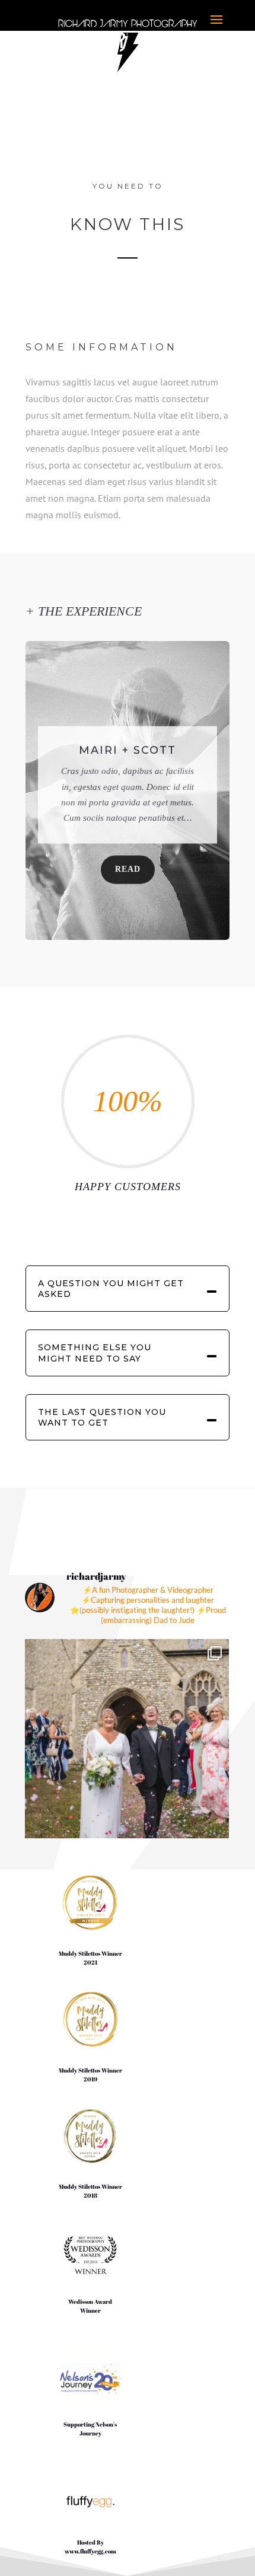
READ (128, 864)
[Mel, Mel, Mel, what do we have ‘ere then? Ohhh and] (127, 1741)
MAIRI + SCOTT (128, 745)
